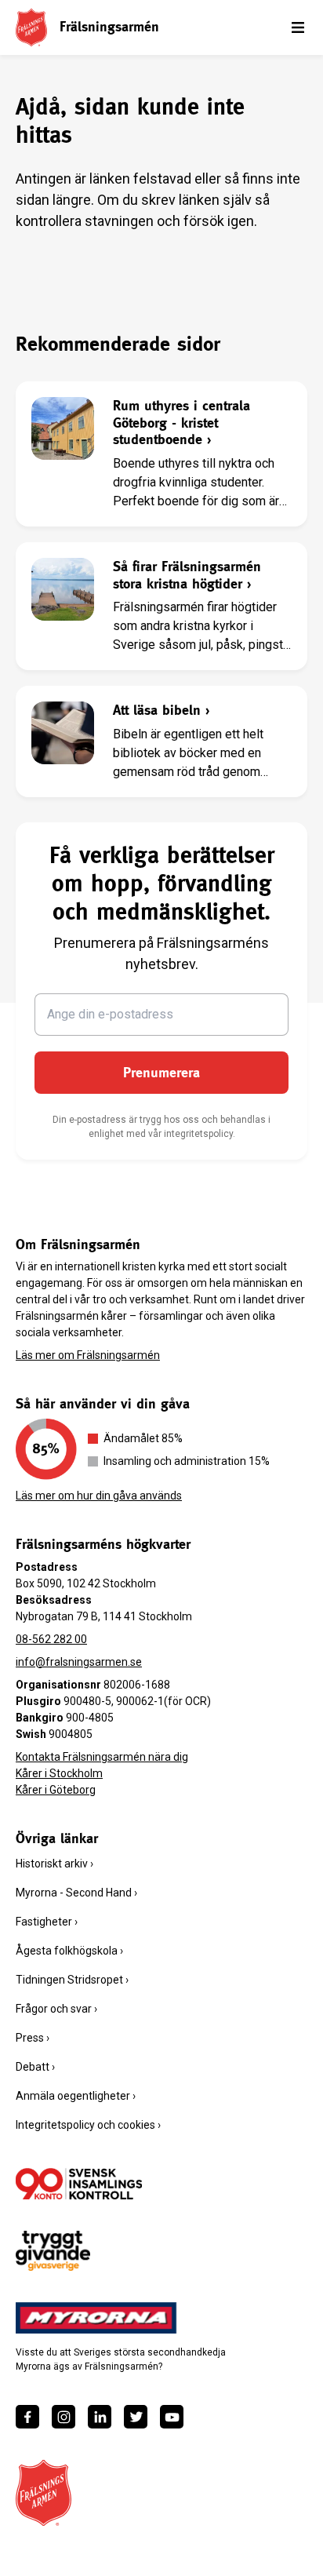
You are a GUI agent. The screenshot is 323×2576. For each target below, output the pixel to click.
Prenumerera (161, 1072)
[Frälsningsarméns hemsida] (31, 27)
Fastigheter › (47, 1922)
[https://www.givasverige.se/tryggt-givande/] (53, 2251)
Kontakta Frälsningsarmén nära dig (102, 1757)
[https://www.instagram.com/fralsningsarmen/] (64, 2417)
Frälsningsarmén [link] (109, 26)
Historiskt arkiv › (54, 1864)
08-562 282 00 (51, 1639)
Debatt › (35, 2067)
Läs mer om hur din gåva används (99, 1496)
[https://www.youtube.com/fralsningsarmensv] (172, 2417)
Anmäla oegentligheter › (76, 2096)
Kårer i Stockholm (59, 1773)
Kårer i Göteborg (56, 1790)
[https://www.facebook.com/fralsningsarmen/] (27, 2417)
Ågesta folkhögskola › (69, 1951)
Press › (33, 2038)
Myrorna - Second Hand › (76, 1893)
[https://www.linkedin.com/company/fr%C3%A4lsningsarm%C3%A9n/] (100, 2417)
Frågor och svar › (56, 2009)
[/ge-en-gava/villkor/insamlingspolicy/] (79, 2184)
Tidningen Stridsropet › (72, 1980)
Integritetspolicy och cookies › (88, 2125)
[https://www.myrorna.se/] (96, 2318)
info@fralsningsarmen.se (79, 1662)
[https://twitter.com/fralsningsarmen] (136, 2417)
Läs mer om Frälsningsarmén (88, 1355)
